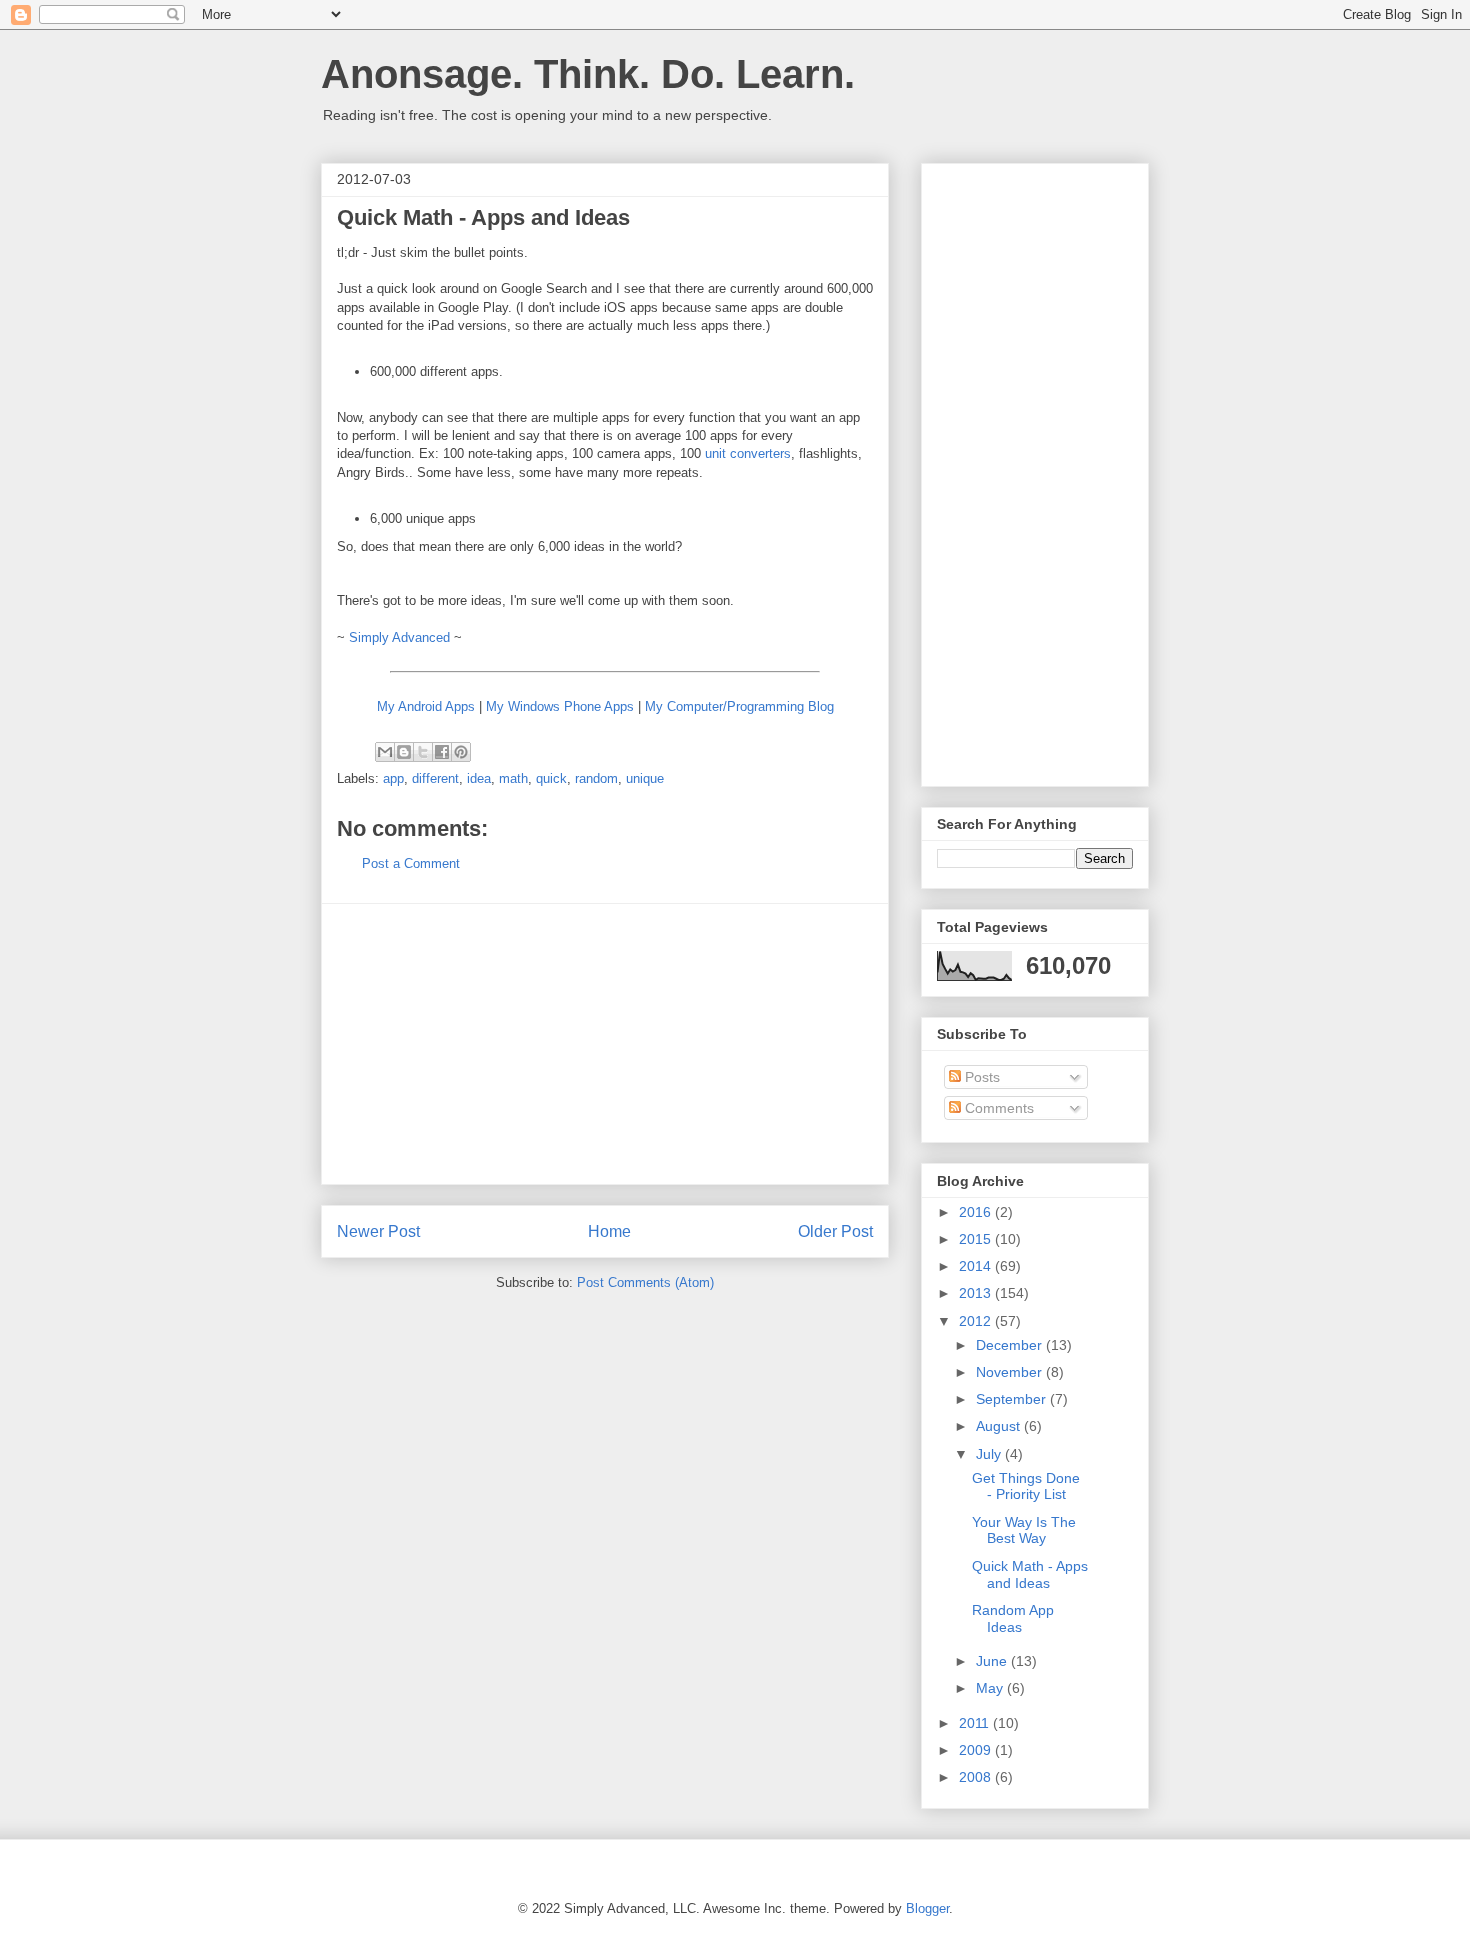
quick (551, 778)
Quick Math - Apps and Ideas (1030, 1574)
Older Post (835, 1231)
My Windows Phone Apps (560, 706)
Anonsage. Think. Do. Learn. (588, 74)
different (435, 778)
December (1011, 1345)
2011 (976, 1723)
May (991, 1688)
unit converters (748, 453)
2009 (977, 1750)
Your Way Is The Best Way (1024, 1530)
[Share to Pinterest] (461, 752)
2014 (977, 1266)
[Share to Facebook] (442, 752)
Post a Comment (411, 863)
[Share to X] (423, 752)
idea (479, 778)
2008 (977, 1777)
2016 (977, 1212)
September (1013, 1399)
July (990, 1454)
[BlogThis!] (404, 752)
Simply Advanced (399, 637)
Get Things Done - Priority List (1026, 1486)
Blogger (927, 1908)
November (1011, 1372)
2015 (977, 1239)
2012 (977, 1321)
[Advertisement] (605, 1044)
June (993, 1661)
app (393, 778)
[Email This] (385, 752)
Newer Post (378, 1231)
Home (609, 1231)
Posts (980, 1077)
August (1000, 1426)
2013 (977, 1293)
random (596, 778)
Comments (997, 1108)
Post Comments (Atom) (645, 1282)
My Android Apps (426, 706)
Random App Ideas (1013, 1618)
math (513, 778)
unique (645, 778)
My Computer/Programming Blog (739, 706)
